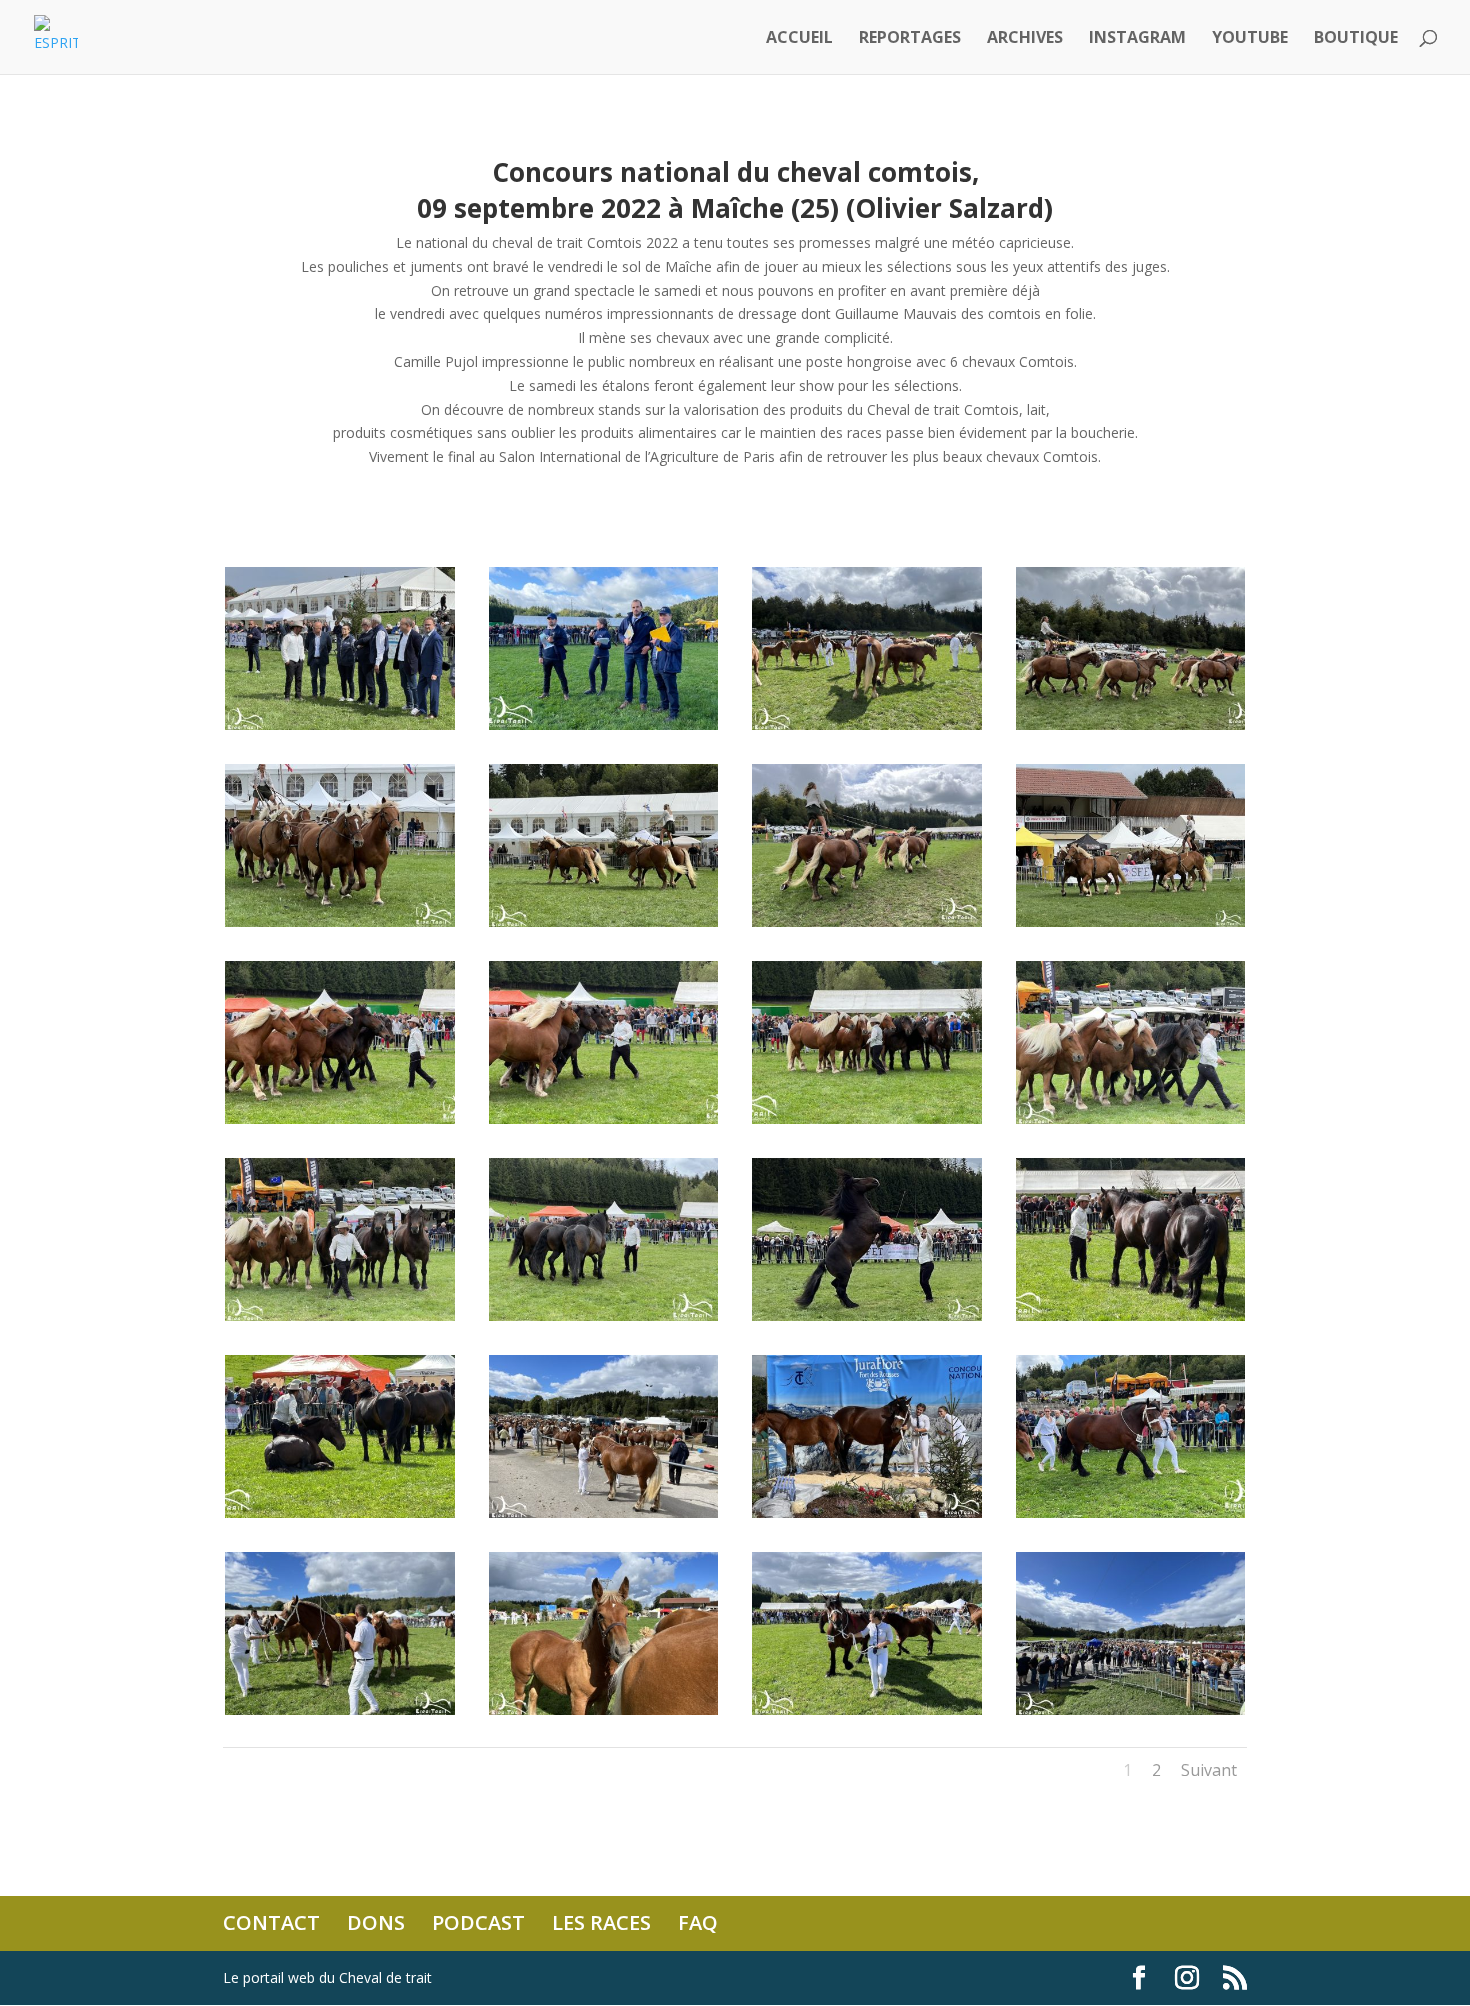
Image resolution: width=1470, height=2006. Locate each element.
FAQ (698, 1922)
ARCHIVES (1025, 39)
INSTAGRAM (1137, 39)
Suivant (1209, 1770)
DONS (376, 1922)
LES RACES (601, 1922)
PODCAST (478, 1922)
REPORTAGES (910, 39)
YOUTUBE (1250, 39)
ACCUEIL (799, 39)
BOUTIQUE (1356, 39)
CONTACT (271, 1922)
